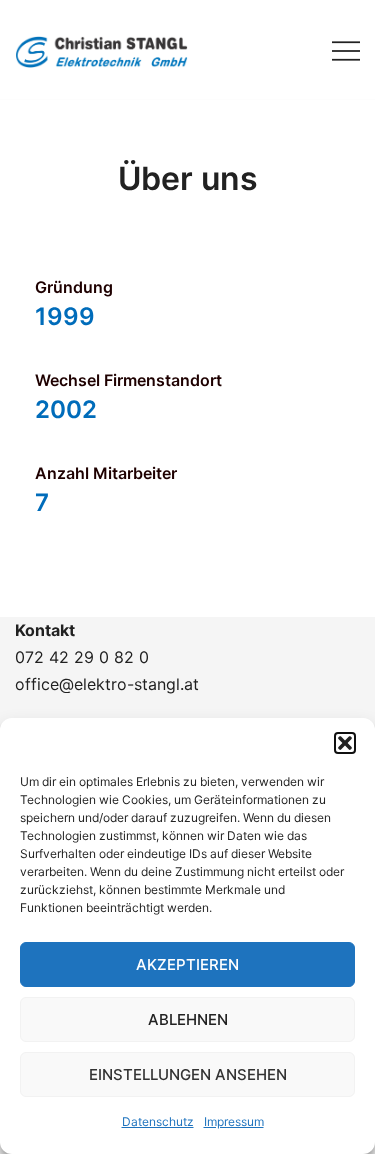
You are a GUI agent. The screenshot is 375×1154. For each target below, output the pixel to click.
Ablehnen (188, 1019)
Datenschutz (158, 1121)
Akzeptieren (187, 964)
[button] (345, 743)
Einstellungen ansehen (188, 1074)
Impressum (234, 1121)
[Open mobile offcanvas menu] (346, 49)
